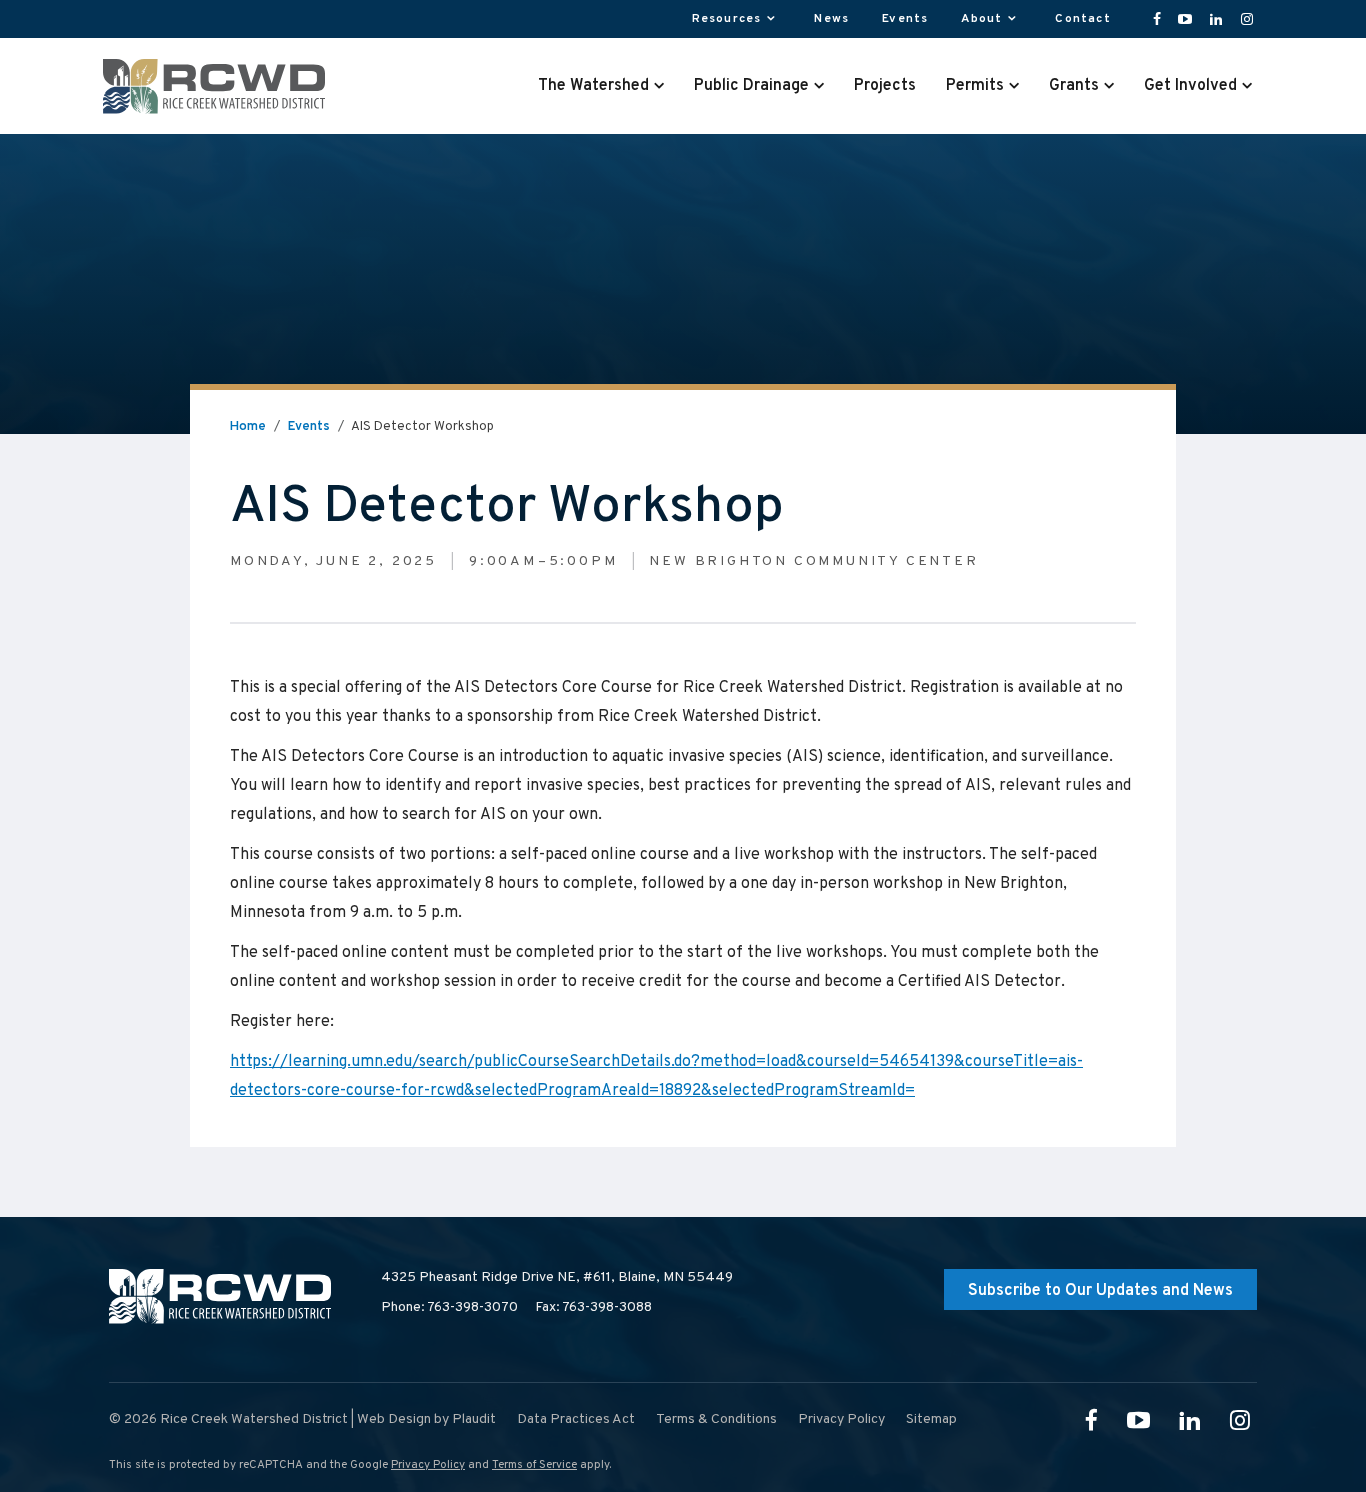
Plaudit (474, 1419)
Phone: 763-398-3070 (449, 1307)
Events (309, 427)
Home (248, 427)
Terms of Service (534, 1465)
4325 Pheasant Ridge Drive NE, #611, (557, 1277)
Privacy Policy (428, 1465)
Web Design (394, 1419)
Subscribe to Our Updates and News (1100, 1291)
